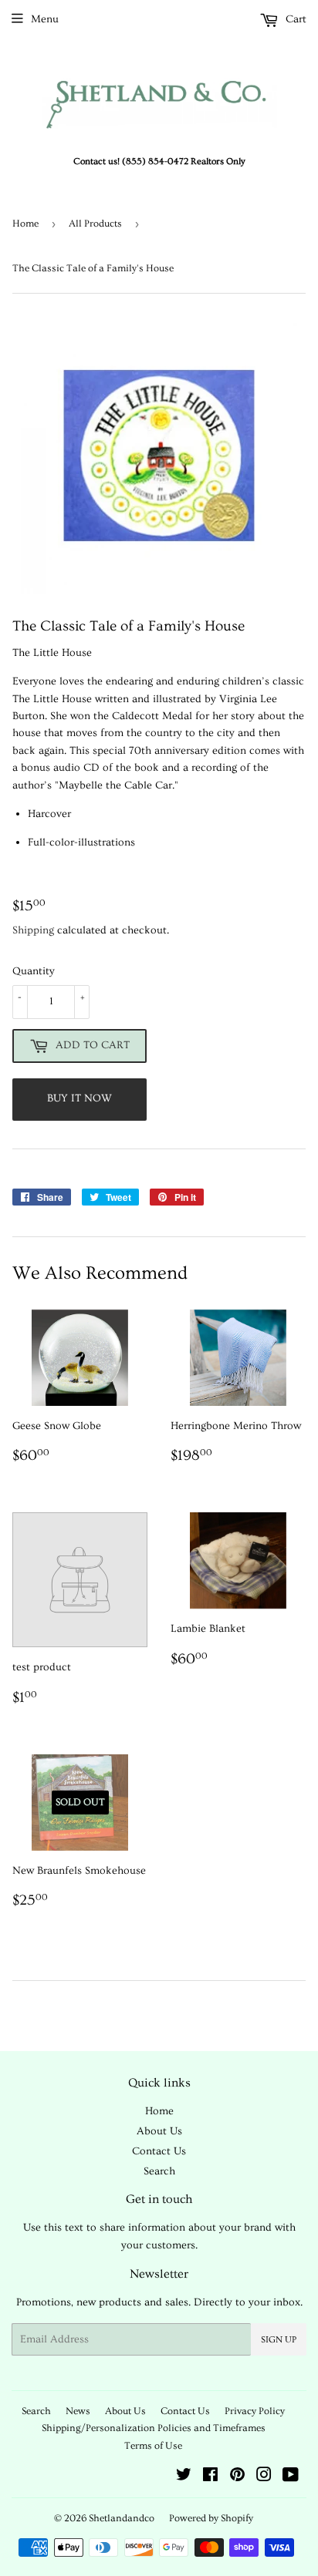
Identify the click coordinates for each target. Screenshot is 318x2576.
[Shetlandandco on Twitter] (184, 2477)
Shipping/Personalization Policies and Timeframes (154, 2428)
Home (25, 224)
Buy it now (79, 1098)
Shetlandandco (122, 2518)
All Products (95, 224)
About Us (159, 2131)
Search (159, 2171)
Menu (45, 19)
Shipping (33, 930)
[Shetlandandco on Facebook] (210, 2477)
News (78, 2411)
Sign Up (279, 2340)
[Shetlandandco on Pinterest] (237, 2477)
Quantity (34, 971)
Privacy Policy (255, 2411)
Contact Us (159, 2151)
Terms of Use (153, 2446)
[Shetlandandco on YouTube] (291, 2477)
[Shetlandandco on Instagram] (264, 2477)
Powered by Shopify (211, 2518)
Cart (294, 19)
